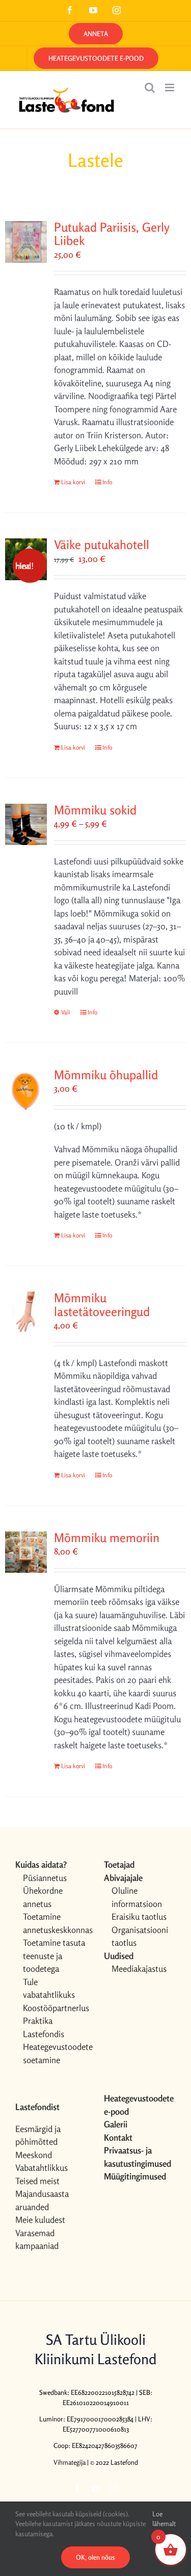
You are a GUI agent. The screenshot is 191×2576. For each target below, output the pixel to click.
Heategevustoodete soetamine (55, 2053)
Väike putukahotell (102, 545)
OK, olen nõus (95, 2557)
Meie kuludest (40, 2220)
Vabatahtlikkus (42, 2168)
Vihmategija (70, 2462)
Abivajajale (123, 1878)
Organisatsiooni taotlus (140, 1936)
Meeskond (34, 2155)
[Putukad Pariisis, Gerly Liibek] (26, 242)
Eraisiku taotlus (139, 1916)
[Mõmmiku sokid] (26, 825)
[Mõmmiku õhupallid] (26, 1089)
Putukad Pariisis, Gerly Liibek (112, 234)
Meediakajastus (139, 1968)
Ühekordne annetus (43, 1897)
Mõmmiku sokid (95, 810)
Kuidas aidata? (41, 1864)
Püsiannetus (45, 1878)
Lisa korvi (73, 482)
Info (107, 482)
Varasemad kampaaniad (37, 2239)
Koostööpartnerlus (55, 2008)
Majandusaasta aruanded (42, 2200)
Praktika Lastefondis (44, 2027)
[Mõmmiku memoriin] (26, 1552)
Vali (66, 1012)
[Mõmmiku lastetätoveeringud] (26, 1312)
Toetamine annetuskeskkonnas (55, 1923)
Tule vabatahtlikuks (49, 1988)
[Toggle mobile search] (150, 88)
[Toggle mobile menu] (170, 88)
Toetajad (119, 1864)
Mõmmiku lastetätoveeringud (102, 1305)
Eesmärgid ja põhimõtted (38, 2135)
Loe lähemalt (164, 2519)
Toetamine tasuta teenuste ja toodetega (54, 1955)
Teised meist (37, 2181)
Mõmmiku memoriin (107, 1538)
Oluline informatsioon (137, 1897)
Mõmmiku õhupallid (106, 1075)
